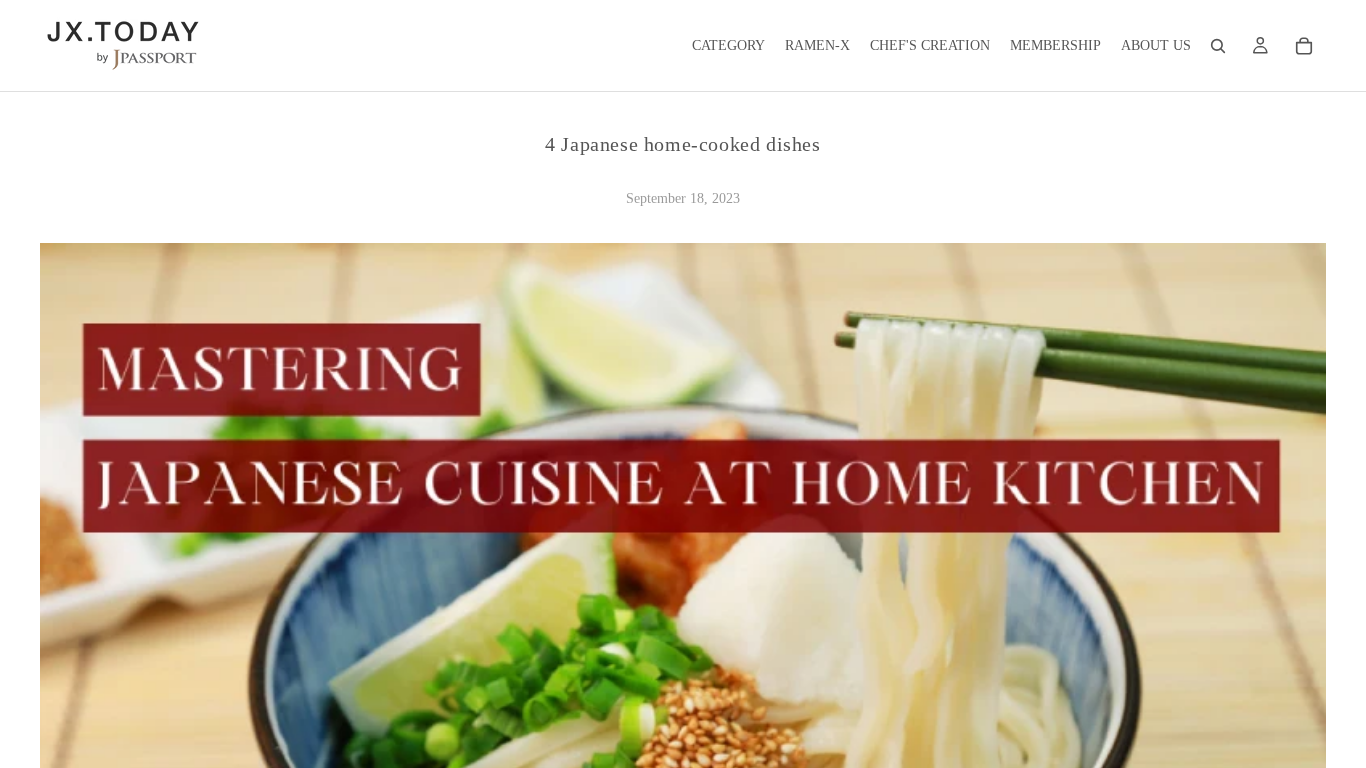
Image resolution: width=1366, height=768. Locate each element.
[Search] (1218, 46)
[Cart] (1304, 46)
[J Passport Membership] (1260, 46)
